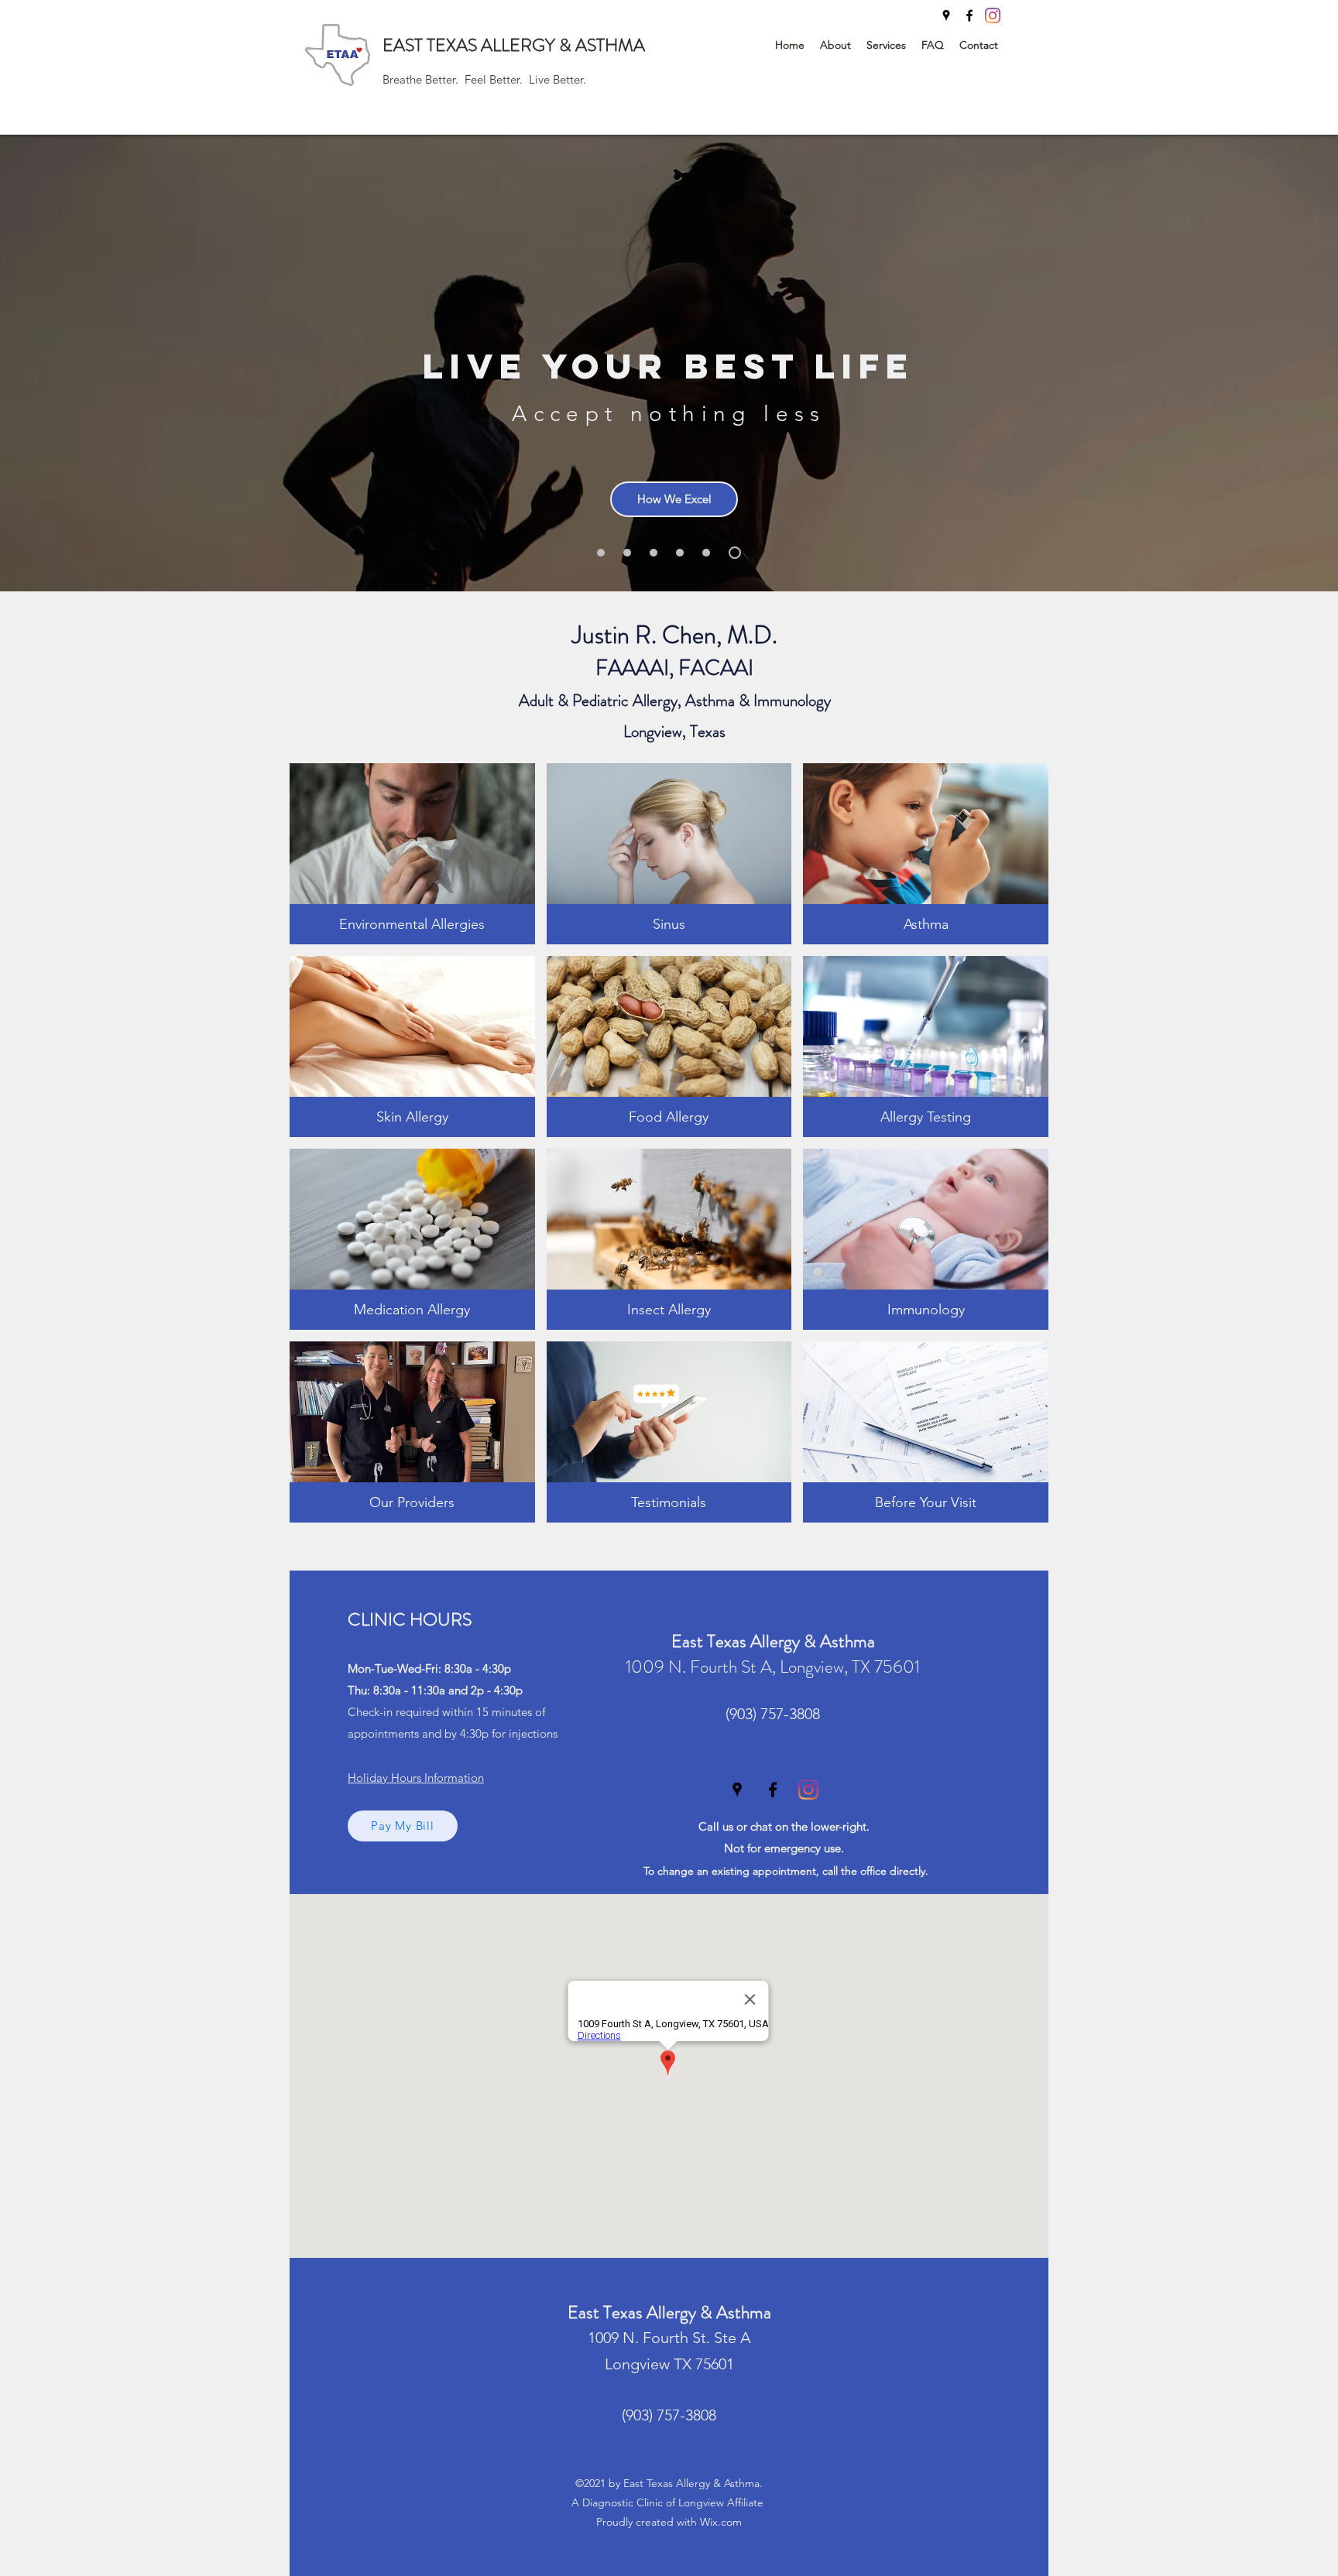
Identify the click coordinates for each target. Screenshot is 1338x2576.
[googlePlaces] (946, 15)
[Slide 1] (654, 553)
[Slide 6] (735, 553)
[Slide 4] (601, 553)
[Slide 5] (706, 553)
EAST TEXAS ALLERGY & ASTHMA (514, 45)
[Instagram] (993, 15)
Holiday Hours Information (416, 1778)
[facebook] (969, 15)
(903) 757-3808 (773, 1714)
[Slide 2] (627, 553)
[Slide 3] (680, 553)
